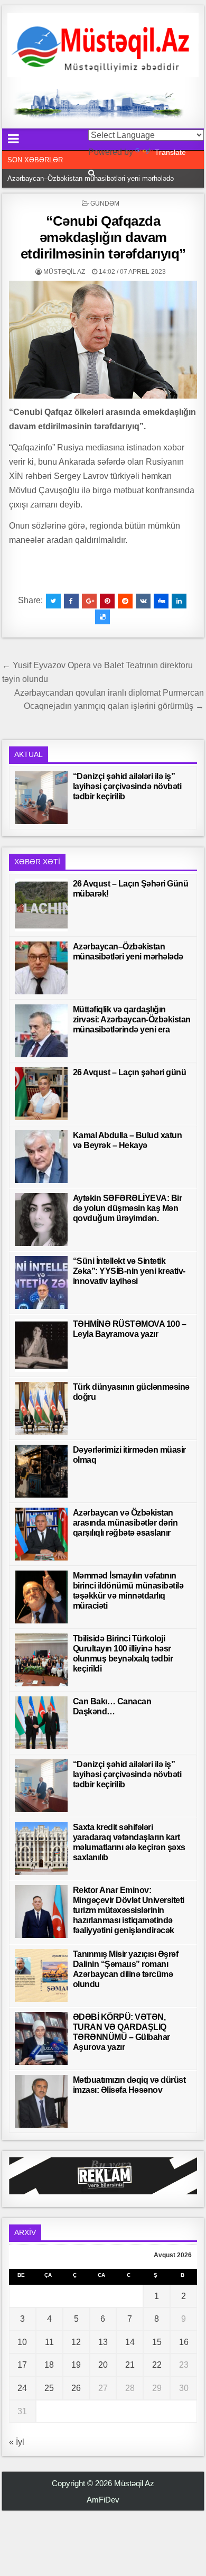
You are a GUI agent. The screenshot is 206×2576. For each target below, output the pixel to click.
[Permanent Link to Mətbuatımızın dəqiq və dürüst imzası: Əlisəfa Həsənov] (41, 2101)
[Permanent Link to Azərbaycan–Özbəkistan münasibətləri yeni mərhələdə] (41, 968)
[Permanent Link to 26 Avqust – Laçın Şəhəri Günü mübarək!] (41, 905)
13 (103, 2342)
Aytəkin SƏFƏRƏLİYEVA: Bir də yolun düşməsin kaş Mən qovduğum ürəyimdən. (128, 1208)
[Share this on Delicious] (102, 617)
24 (22, 2388)
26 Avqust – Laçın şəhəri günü (130, 1072)
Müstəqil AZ (64, 272)
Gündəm (105, 204)
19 (76, 2365)
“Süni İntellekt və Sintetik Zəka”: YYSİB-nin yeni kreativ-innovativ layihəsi (129, 1271)
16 (184, 2342)
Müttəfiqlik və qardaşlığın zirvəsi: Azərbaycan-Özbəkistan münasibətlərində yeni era (132, 1019)
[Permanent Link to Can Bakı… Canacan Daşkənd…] (41, 1723)
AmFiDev (103, 2500)
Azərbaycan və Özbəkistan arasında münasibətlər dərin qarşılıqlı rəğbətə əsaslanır (125, 1523)
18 (49, 2365)
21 (130, 2365)
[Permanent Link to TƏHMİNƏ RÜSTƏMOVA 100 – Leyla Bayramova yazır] (41, 1345)
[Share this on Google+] (89, 601)
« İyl (17, 2442)
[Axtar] (92, 173)
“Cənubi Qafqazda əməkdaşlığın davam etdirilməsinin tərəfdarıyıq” (103, 237)
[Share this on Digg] (161, 601)
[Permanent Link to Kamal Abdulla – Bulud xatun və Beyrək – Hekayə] (41, 1157)
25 (49, 2388)
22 (157, 2365)
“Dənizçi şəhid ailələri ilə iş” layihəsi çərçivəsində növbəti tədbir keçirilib (127, 786)
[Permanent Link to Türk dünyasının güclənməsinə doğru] (41, 1408)
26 (76, 2388)
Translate (170, 152)
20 (103, 2365)
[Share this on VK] (143, 601)
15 (157, 2342)
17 (22, 2365)
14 (130, 2342)
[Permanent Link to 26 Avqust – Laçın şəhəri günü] (41, 1094)
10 (22, 2342)
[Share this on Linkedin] (179, 601)
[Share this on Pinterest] (107, 601)
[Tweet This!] (53, 601)
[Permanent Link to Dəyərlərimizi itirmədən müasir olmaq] (41, 1471)
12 (76, 2342)
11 (49, 2342)
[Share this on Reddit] (125, 601)
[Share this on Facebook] (71, 601)
